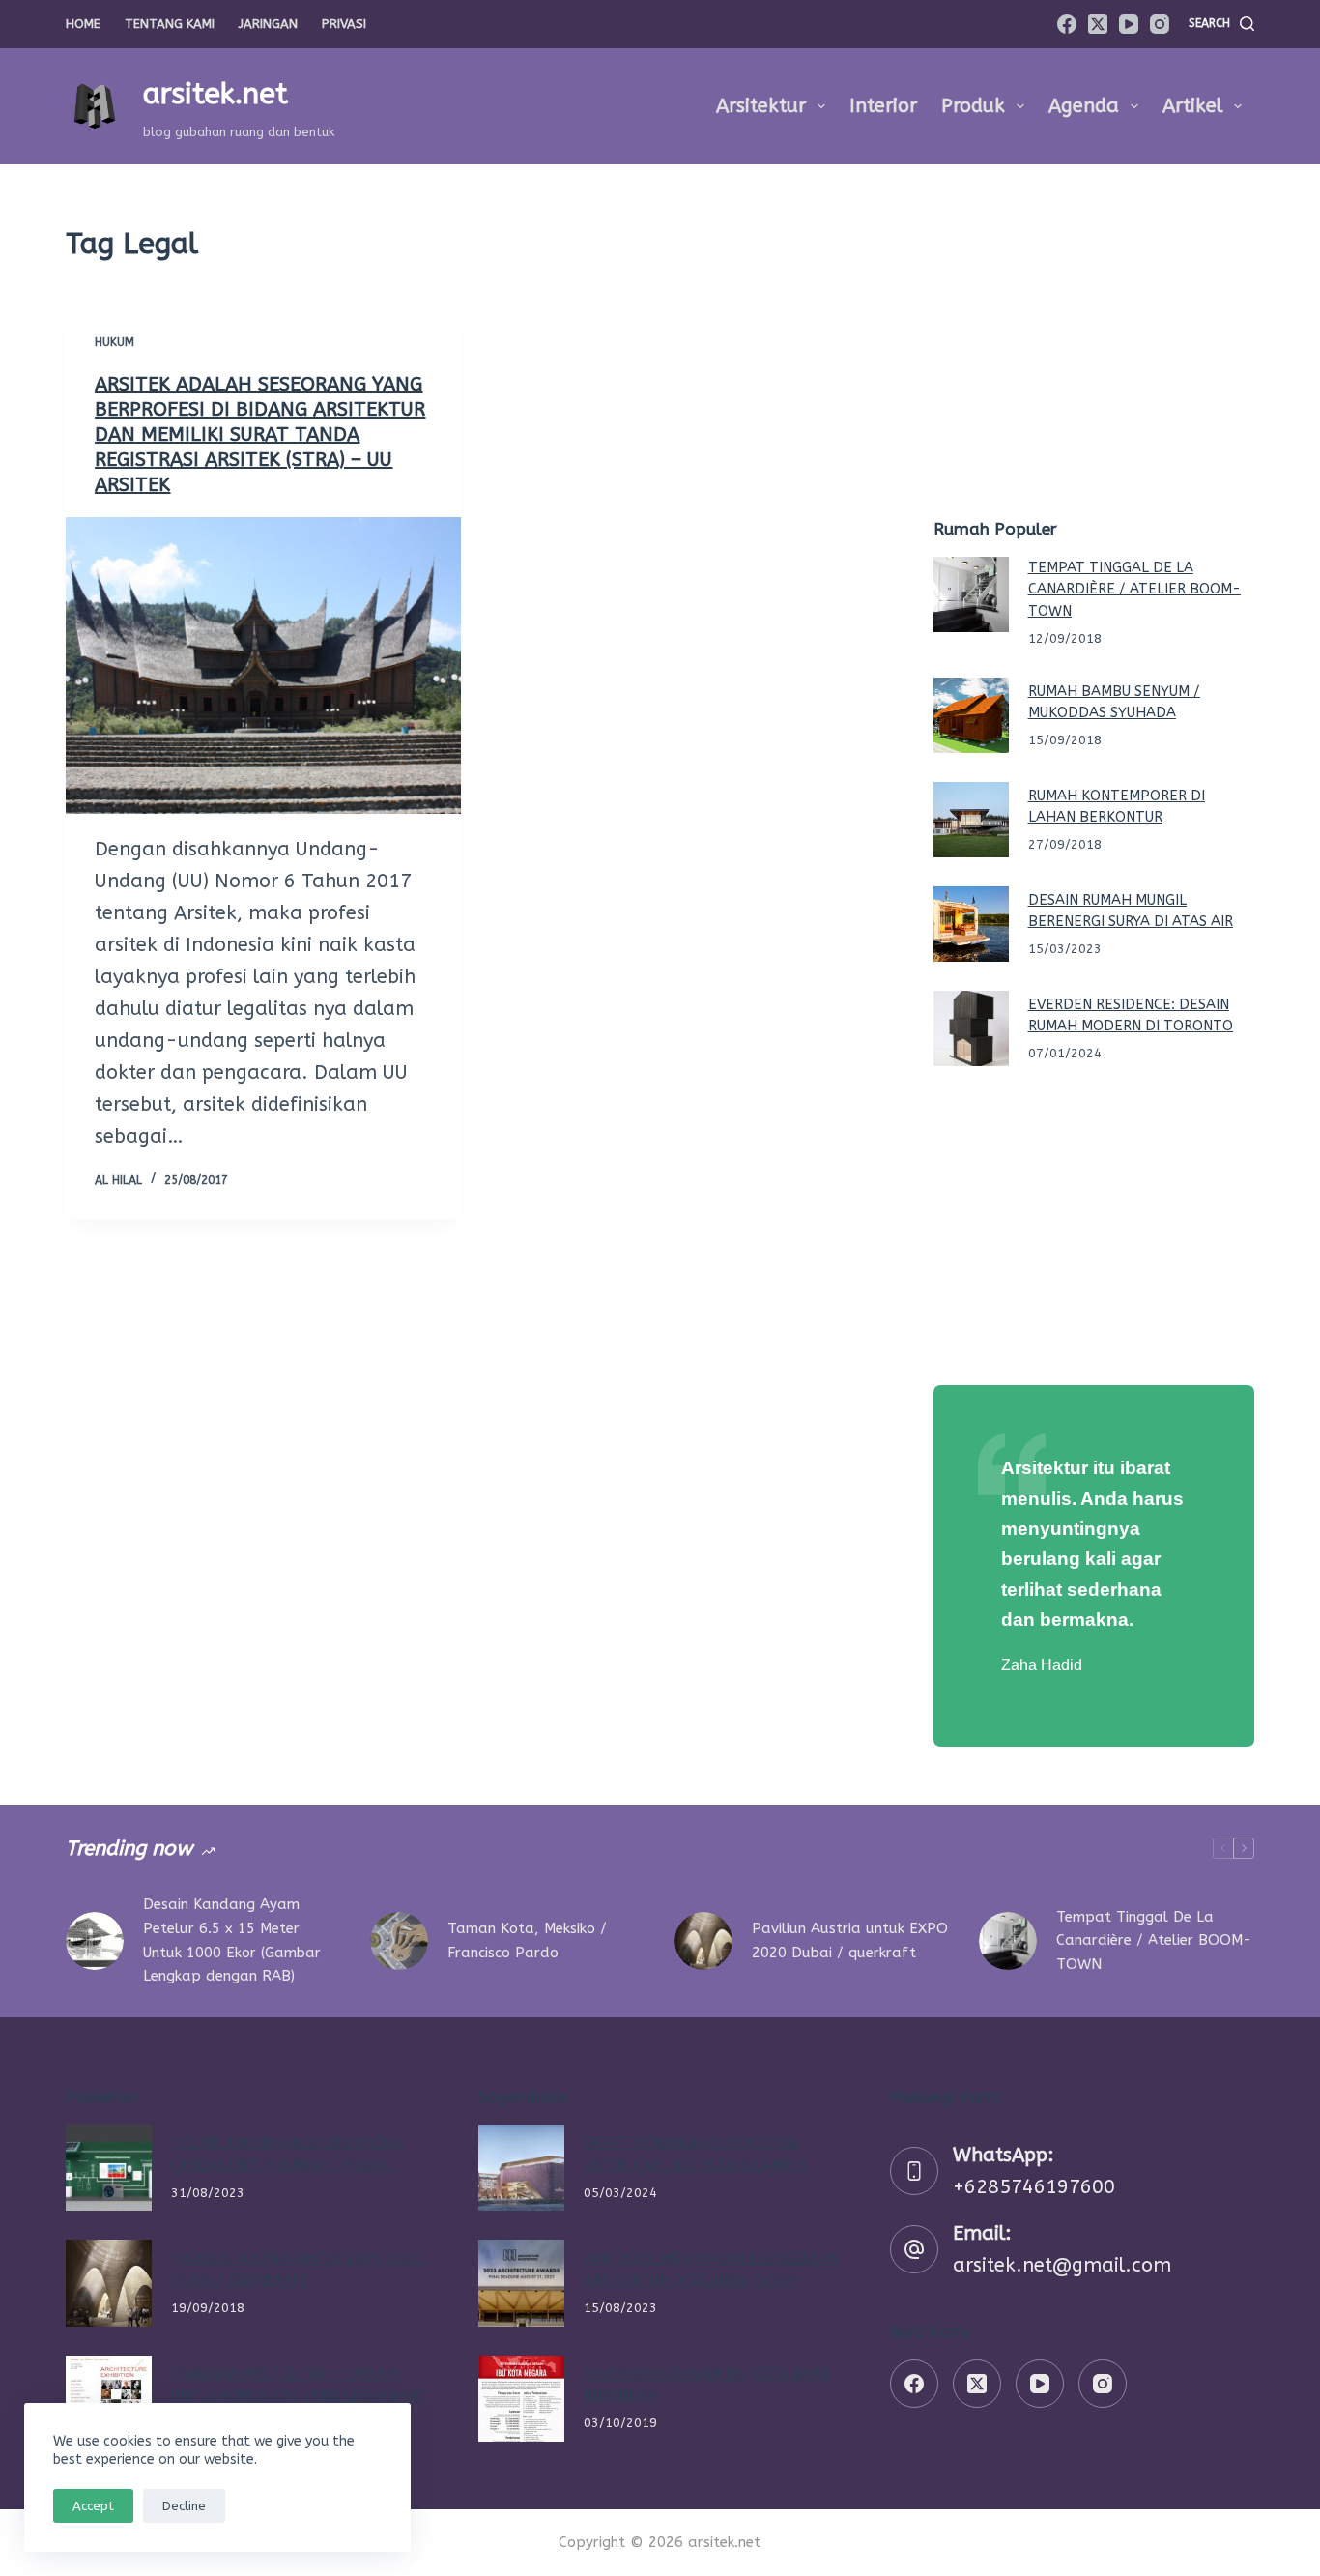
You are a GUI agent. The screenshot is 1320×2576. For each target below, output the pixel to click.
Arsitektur (761, 106)
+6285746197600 (1034, 2187)
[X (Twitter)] (1098, 24)
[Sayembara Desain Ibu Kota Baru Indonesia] (521, 2399)
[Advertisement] (1094, 358)
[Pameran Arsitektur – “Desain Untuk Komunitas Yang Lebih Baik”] (109, 2399)
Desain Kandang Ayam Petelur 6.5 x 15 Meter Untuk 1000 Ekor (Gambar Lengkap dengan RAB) (232, 1940)
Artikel (1192, 106)
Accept (93, 2506)
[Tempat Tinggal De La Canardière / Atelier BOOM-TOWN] (971, 594)
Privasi (344, 24)
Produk (973, 106)
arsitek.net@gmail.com (1062, 2265)
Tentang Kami (170, 24)
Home (83, 24)
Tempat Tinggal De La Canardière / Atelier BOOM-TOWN (1134, 589)
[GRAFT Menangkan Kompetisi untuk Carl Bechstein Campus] (521, 2168)
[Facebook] (1067, 24)
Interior (883, 106)
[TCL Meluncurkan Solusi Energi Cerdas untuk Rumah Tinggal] (109, 2168)
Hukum (115, 342)
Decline (184, 2506)
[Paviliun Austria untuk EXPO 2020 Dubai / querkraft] (703, 1941)
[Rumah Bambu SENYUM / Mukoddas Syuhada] (971, 715)
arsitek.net (215, 94)
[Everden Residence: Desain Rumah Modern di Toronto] (971, 1028)
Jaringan (268, 24)
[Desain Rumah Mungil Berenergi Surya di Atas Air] (971, 924)
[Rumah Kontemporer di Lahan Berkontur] (971, 820)
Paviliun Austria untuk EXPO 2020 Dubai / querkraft (850, 1940)
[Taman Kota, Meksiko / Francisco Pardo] (399, 1941)
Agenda (1084, 106)
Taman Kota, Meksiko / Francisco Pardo (527, 1940)
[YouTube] (1129, 24)
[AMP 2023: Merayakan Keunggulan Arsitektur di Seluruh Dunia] (521, 2283)
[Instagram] (1160, 24)
